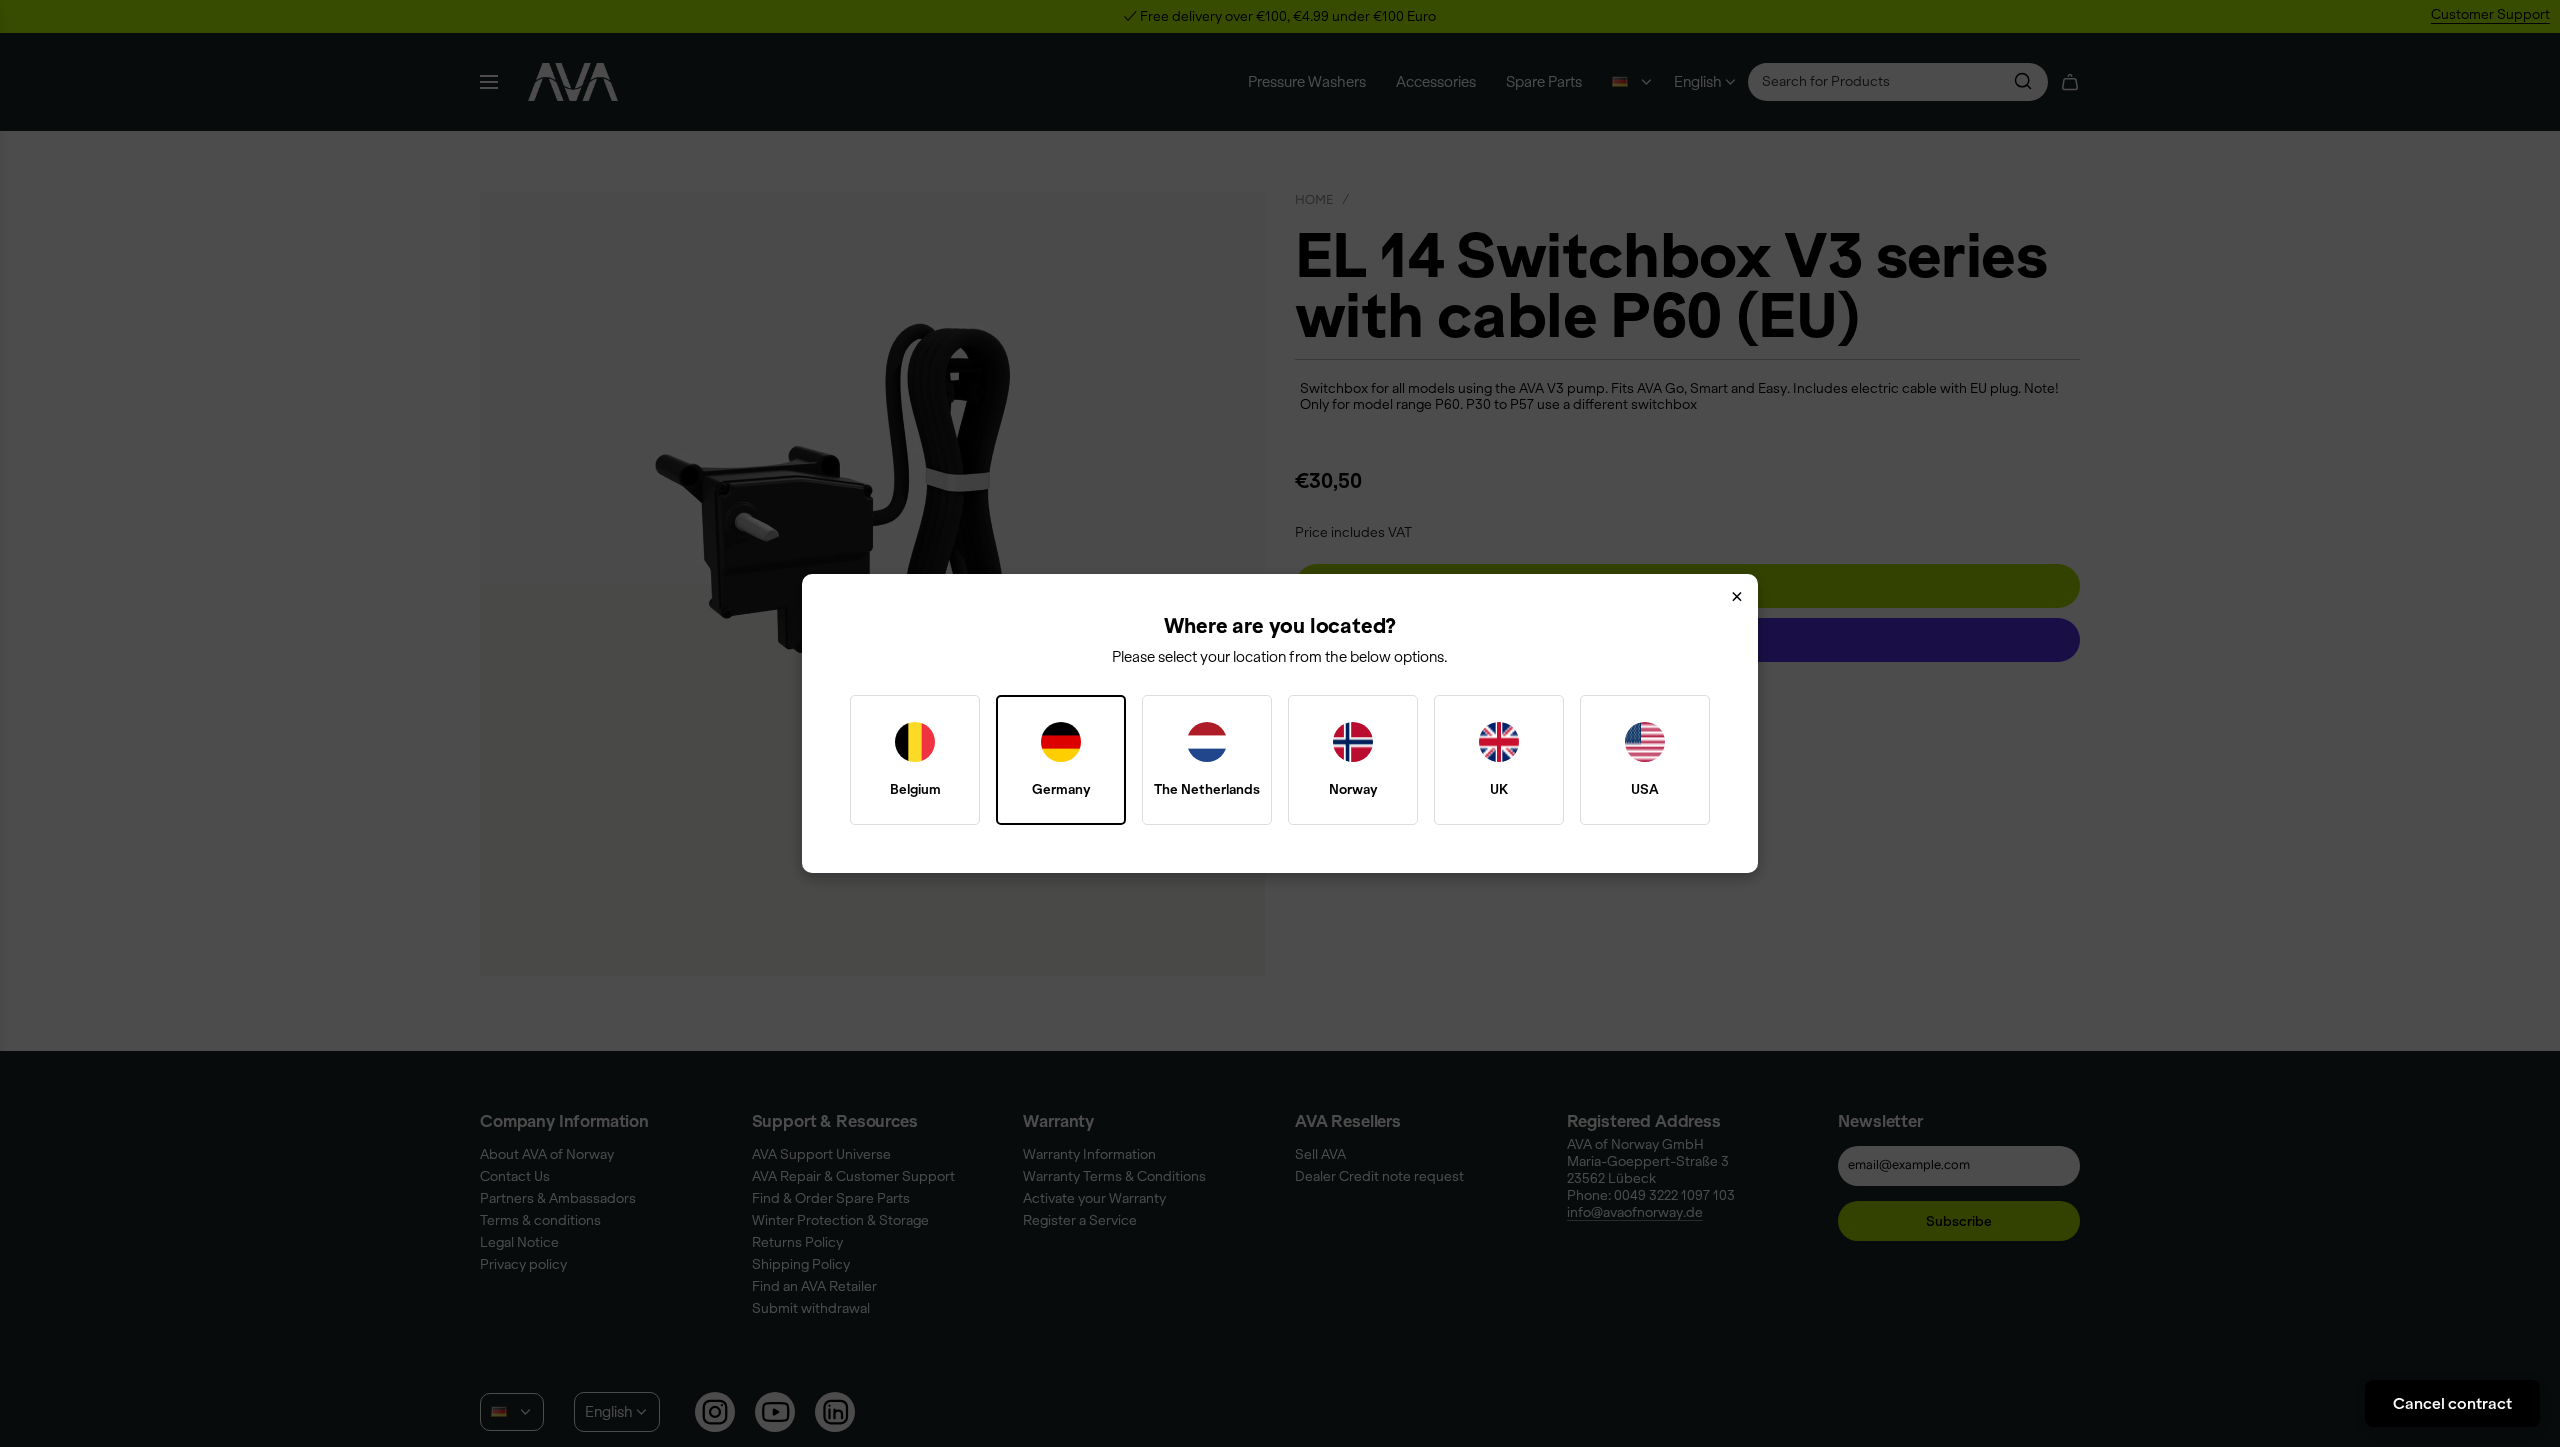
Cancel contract (2452, 1403)
